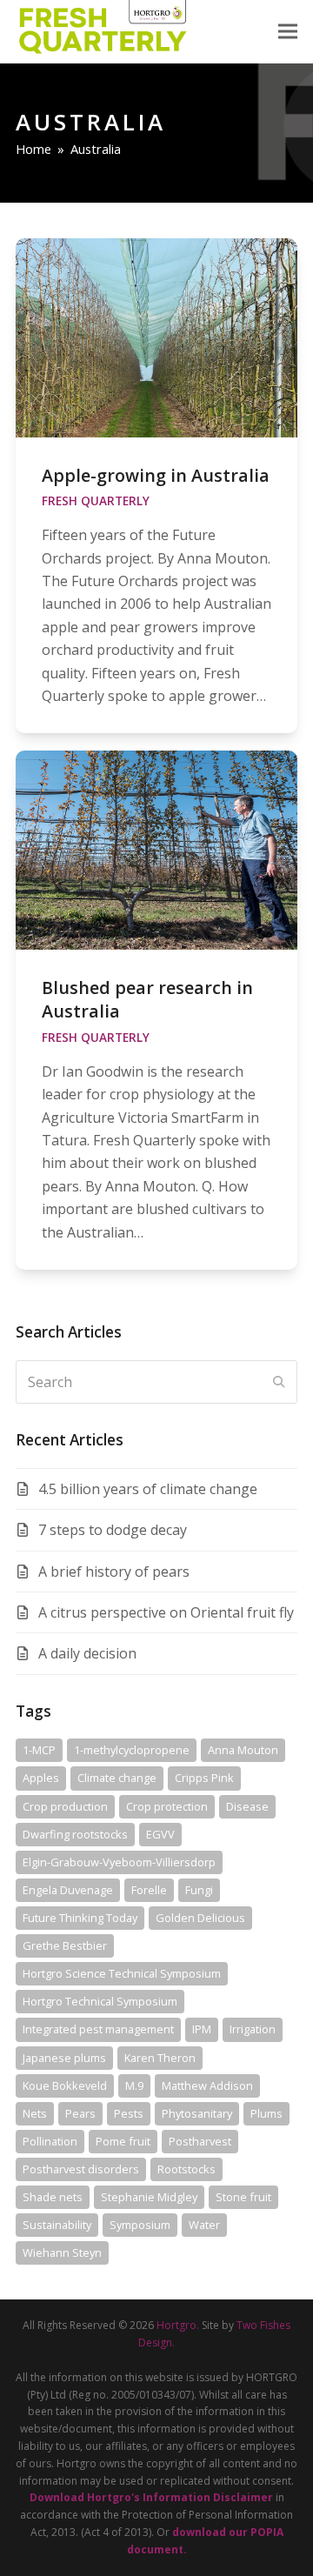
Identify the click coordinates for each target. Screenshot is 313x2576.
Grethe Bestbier (65, 1945)
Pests (129, 2113)
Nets (35, 2113)
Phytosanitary (197, 2113)
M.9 (134, 2085)
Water (204, 2225)
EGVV (160, 1834)
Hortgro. (178, 2325)
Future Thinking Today (80, 1918)
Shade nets (53, 2197)
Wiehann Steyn (62, 2252)
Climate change (117, 1778)
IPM (202, 2029)
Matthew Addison (207, 2085)
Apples (41, 1778)
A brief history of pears (114, 1572)
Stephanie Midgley (149, 2197)
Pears (80, 2113)
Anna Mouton (243, 1750)
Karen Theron (160, 2058)
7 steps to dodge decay (113, 1530)
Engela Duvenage (68, 1890)
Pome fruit (123, 2141)
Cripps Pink (204, 1778)
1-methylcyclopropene (132, 1750)
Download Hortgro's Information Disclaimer (151, 2497)
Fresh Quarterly (96, 501)
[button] (288, 32)
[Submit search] (279, 1382)
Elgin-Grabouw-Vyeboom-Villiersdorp (119, 1862)
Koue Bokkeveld (65, 2085)
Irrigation (253, 2029)
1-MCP (39, 1750)
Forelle (149, 1890)
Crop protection (167, 1806)
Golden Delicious (200, 1918)
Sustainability (57, 2225)
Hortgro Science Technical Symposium (122, 1973)
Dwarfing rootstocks (75, 1834)
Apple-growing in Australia (156, 475)
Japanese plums (64, 2058)
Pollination (50, 2141)
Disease (247, 1806)
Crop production (65, 1806)
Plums (266, 2113)
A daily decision (87, 1653)
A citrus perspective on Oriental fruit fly (166, 1612)
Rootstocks (186, 2169)
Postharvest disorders (81, 2169)
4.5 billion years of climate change (148, 1489)
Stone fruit (243, 2197)
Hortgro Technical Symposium (100, 2001)
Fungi (199, 1890)
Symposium (140, 2225)
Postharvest (200, 2141)
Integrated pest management (98, 2029)
